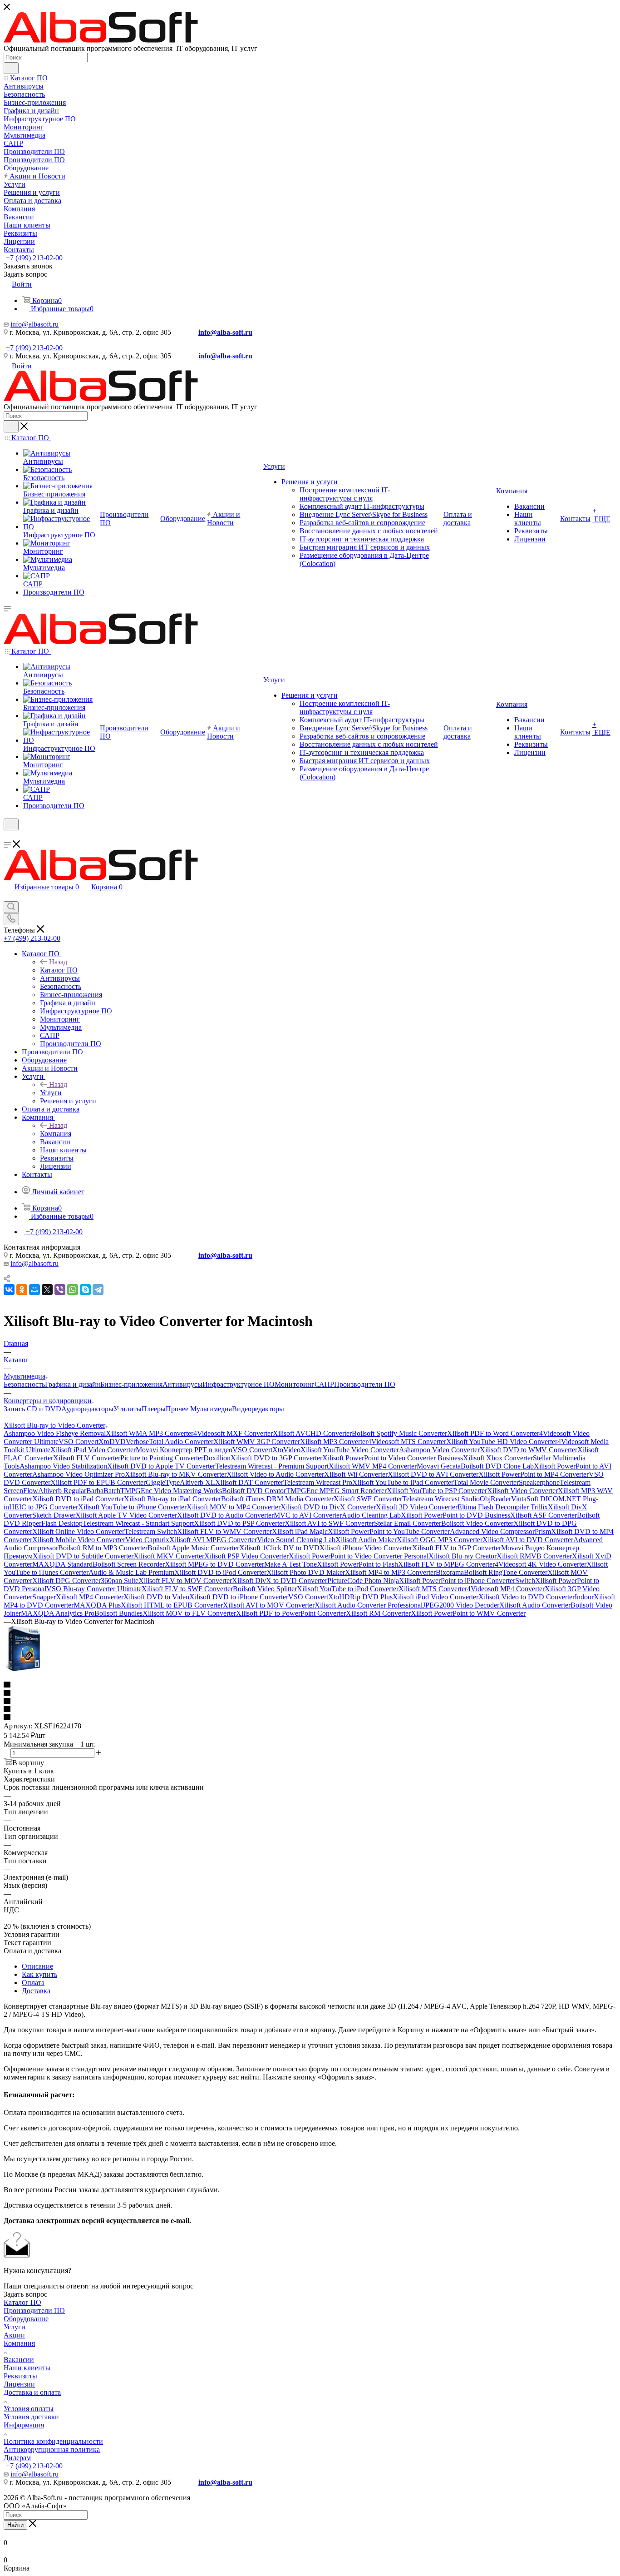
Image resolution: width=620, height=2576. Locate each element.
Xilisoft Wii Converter (356, 1474)
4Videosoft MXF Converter (233, 1433)
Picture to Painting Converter (162, 1458)
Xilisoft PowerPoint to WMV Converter (468, 1613)
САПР (324, 1384)
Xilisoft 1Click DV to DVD (279, 1548)
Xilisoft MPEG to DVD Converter (214, 1564)
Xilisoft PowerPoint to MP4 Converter (534, 1474)
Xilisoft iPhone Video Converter (366, 1548)
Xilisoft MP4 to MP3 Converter (390, 1572)
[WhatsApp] (73, 1290)
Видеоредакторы (258, 1409)
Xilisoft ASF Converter (544, 1515)
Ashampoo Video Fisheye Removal (55, 1433)
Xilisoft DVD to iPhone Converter (239, 1597)
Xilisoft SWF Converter (368, 1499)
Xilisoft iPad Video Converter (93, 1450)
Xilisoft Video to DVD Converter (527, 1597)
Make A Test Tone (290, 1564)
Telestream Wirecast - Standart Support (138, 1523)
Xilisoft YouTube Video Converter (350, 1450)
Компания (56, 1134)
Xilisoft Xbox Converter (498, 1458)
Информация (24, 2425)
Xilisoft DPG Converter (66, 1581)
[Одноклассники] (22, 1290)
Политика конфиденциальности (53, 2441)
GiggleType (163, 1482)
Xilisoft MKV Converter (169, 1556)
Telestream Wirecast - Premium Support (272, 1466)
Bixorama (450, 1572)
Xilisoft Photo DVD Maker (306, 1572)
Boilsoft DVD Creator (254, 1491)
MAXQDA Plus (97, 1605)
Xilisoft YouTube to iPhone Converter (132, 1507)
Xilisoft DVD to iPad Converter (78, 1499)
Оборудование (26, 2319)
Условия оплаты (29, 2409)
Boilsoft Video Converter (477, 1523)
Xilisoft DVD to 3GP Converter (276, 1458)
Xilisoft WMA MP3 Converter (150, 1433)
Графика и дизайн (73, 1384)
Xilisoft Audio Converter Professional (369, 1605)
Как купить (39, 1974)
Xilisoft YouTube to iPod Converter (348, 1589)
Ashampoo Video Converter (439, 1450)
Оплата (33, 1983)
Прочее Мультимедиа (199, 1409)
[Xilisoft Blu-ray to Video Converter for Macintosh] (22, 1669)
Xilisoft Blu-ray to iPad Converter (172, 1499)
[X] (47, 1290)
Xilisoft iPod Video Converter (435, 1597)
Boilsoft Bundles (118, 1613)
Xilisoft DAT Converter (249, 1482)
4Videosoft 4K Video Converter (541, 1564)
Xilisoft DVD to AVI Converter (433, 1474)
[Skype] (85, 1290)
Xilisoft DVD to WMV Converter (529, 1450)
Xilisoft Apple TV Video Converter (126, 1515)
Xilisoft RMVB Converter (534, 1556)
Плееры (154, 1409)
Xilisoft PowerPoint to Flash (357, 1564)
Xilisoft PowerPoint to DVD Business (455, 1515)
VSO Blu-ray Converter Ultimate (94, 1589)
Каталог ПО (59, 970)
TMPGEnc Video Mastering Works (171, 1491)
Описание (37, 1966)
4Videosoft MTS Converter (407, 1442)
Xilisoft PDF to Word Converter (493, 1433)
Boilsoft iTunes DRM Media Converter (277, 1499)
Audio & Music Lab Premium (131, 1572)
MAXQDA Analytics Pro (58, 1613)
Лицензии (19, 2384)
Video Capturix (147, 1540)
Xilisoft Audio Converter (535, 1605)
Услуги (51, 1093)
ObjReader (495, 1499)
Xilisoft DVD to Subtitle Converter (83, 1556)
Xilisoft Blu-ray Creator (463, 1556)
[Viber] (60, 1290)
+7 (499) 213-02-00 (34, 258)
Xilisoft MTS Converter (433, 1589)
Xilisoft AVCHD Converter (312, 1433)
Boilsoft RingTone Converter (506, 1572)
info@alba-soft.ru (225, 332)
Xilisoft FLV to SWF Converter (187, 1589)
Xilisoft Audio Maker (366, 1540)
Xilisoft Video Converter (522, 1491)
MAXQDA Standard (62, 1564)
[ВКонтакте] (9, 1290)
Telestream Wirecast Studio (441, 1499)
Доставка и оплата (32, 2392)
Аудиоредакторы (87, 1409)
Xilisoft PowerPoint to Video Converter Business (393, 1458)
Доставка (36, 1991)
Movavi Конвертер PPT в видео (184, 1450)
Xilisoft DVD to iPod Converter (220, 1572)
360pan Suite (120, 1581)
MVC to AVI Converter (308, 1515)
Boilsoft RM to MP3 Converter (103, 1548)
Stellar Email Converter (408, 1523)
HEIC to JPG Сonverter (44, 1507)
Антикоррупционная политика (52, 2449)
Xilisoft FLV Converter (87, 1458)
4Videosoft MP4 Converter (506, 1589)
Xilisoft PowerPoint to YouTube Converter (389, 1531)
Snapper (44, 1597)
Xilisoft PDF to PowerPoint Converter (291, 1613)
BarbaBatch (103, 1491)
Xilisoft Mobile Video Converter (79, 1540)
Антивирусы (182, 1384)
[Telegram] (98, 1290)
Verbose (137, 1442)
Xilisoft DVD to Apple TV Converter (161, 1466)
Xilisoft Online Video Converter (78, 1531)
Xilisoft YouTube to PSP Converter (437, 1491)
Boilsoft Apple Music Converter (193, 1548)
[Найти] (11, 68)
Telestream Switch (151, 1531)
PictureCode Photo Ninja (363, 1581)
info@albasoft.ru (34, 324)
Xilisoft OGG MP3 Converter (440, 1540)
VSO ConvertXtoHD (319, 1597)
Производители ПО (365, 1384)
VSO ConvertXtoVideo (266, 1450)
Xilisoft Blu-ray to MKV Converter (176, 1474)
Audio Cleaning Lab (371, 1515)
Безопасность (24, 1384)
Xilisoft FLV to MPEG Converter (446, 1564)
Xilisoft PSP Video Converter (246, 1556)
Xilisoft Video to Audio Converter (275, 1474)
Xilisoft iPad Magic (300, 1531)
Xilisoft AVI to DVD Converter (528, 1540)
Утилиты (128, 1409)
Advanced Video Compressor (492, 1531)
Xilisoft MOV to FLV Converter (189, 1613)
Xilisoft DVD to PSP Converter (239, 1523)
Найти (15, 2525)
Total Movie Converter (486, 1482)
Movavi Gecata (439, 1466)
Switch (525, 1581)
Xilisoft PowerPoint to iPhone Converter (457, 1581)
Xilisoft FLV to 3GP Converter (457, 1548)
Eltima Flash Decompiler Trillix (503, 1507)
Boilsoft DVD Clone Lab (497, 1466)
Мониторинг (295, 1384)
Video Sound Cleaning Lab (296, 1540)
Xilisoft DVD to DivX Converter (328, 1507)
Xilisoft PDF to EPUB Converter (98, 1482)
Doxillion (217, 1458)
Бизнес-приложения (131, 1384)
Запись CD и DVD (32, 1409)
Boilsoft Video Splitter (265, 1589)
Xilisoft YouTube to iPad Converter (403, 1482)
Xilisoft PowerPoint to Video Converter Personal (359, 1556)
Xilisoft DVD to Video (156, 1597)
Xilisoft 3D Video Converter (417, 1507)
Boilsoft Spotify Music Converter (399, 1433)
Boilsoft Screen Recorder (129, 1564)
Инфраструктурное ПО (239, 1384)
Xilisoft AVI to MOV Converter (269, 1605)
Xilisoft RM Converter (378, 1613)
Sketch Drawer (54, 1515)
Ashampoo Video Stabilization (63, 1466)
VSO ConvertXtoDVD (92, 1442)
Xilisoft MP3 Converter (334, 1442)
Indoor (584, 1597)
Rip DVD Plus (371, 1597)
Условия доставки (31, 2417)
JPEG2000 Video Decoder (461, 1605)
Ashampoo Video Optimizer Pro (79, 1474)
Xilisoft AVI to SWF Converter (329, 1523)
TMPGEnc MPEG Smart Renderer (336, 1491)
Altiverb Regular (62, 1491)
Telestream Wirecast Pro (318, 1482)
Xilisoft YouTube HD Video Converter (502, 1442)
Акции (14, 2335)
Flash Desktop (62, 1523)
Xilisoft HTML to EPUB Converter (172, 1605)
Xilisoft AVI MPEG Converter (213, 1540)
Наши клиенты (27, 2368)
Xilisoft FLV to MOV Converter (185, 1581)
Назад (58, 962)
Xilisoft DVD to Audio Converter (225, 1515)
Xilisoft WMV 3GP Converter (257, 1442)
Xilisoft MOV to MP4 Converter (234, 1507)
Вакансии (19, 2360)
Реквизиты (20, 2376)
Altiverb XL (197, 1482)
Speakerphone (539, 1482)
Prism (543, 1531)
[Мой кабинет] (8, 836)
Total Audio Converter (181, 1442)
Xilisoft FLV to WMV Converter (224, 1531)
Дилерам (17, 2458)
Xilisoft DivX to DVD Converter (280, 1581)
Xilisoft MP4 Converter (90, 1597)
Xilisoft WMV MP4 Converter (373, 1466)
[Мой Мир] (34, 1290)
